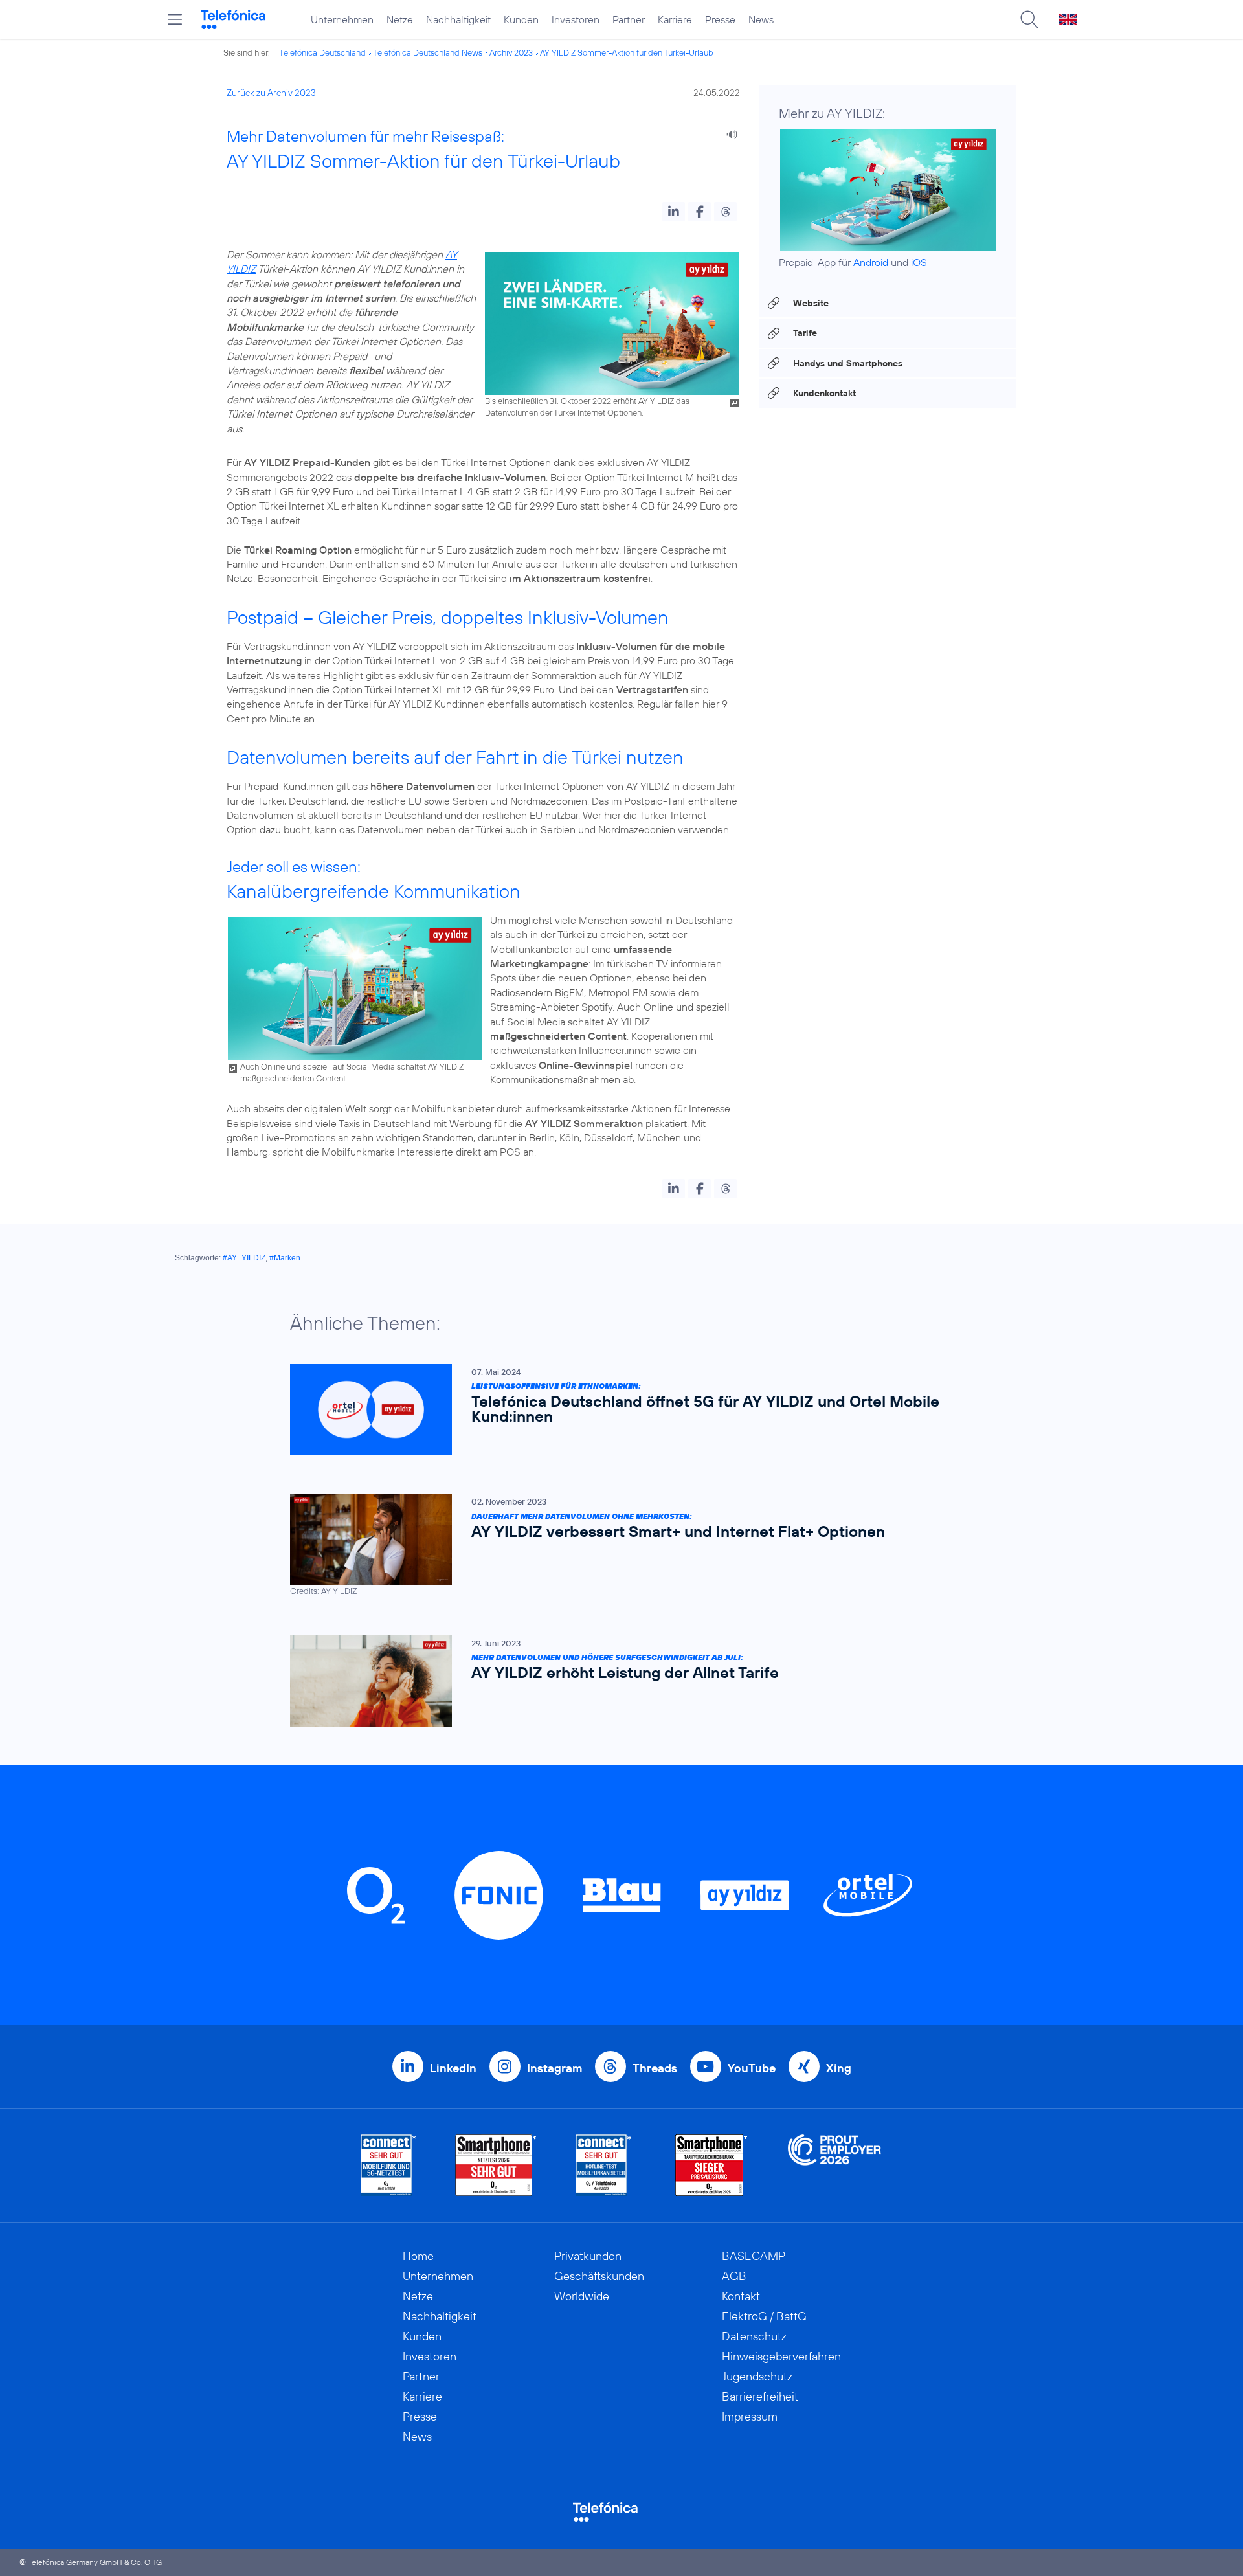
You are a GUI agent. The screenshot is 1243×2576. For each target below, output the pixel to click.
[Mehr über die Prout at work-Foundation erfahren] (834, 2165)
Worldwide (582, 2296)
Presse (720, 19)
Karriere (675, 19)
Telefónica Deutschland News (428, 52)
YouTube (752, 2068)
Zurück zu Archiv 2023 (271, 93)
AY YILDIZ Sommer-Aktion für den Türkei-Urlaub (627, 52)
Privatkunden (588, 2256)
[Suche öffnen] (1029, 19)
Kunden (521, 19)
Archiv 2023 (511, 52)
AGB (734, 2276)
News (761, 19)
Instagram (554, 2068)
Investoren (576, 19)
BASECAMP (754, 2256)
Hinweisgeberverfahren (781, 2356)
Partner (629, 19)
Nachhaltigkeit (458, 19)
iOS (919, 262)
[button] (674, 212)
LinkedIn (453, 2068)
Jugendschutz (757, 2376)
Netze (400, 19)
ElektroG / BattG (764, 2316)
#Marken (285, 1258)
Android (871, 262)
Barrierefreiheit (760, 2396)
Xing (839, 2068)
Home (418, 2256)
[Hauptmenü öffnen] (175, 19)
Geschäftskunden (599, 2276)
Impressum (750, 2416)
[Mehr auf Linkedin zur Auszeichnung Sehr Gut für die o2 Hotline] (604, 2165)
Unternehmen (342, 19)
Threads (655, 2068)
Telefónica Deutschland (322, 52)
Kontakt (741, 2296)
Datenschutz (754, 2336)
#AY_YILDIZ (244, 1258)
